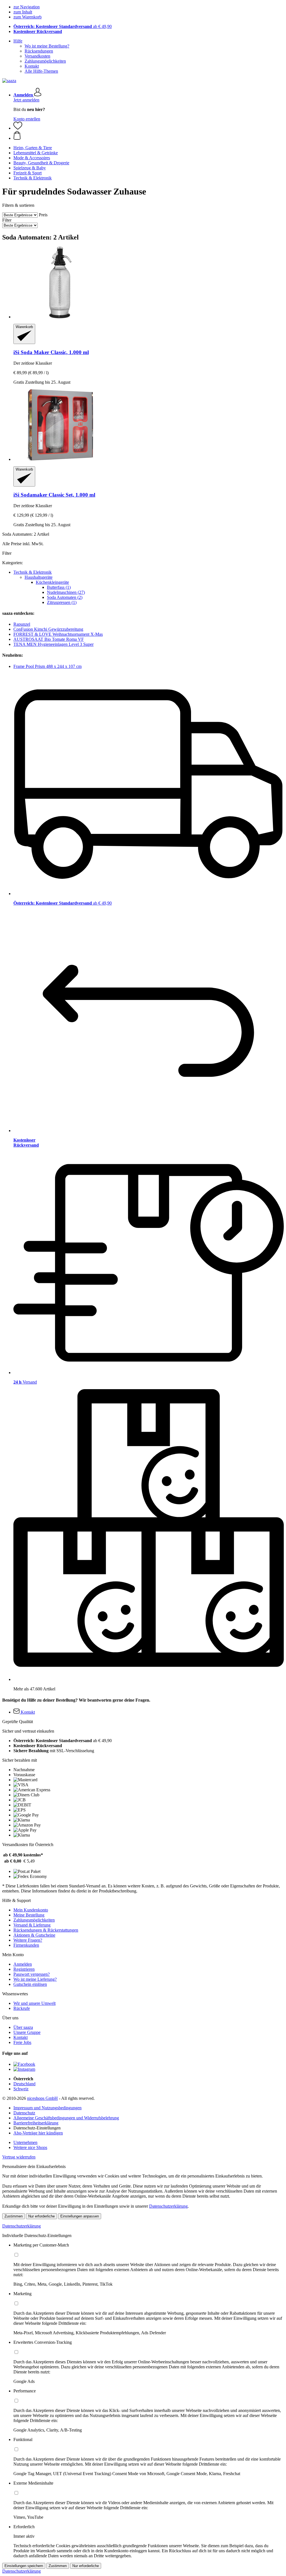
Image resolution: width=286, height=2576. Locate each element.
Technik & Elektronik (33, 572)
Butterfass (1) (59, 587)
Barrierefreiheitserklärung (36, 2123)
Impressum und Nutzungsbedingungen (47, 2108)
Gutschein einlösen (30, 1984)
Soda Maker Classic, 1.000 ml (51, 352)
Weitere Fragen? (28, 1940)
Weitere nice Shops (30, 2147)
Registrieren (24, 1969)
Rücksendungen (39, 51)
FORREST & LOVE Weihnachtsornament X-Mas (58, 634)
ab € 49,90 (63, 26)
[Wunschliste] (18, 128)
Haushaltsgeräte (39, 577)
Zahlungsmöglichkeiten (45, 61)
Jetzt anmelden (26, 100)
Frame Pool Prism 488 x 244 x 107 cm (47, 666)
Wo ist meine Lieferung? (35, 1979)
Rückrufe (22, 2008)
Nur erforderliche (41, 2216)
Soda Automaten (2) (65, 597)
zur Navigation (27, 7)
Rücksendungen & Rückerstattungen (46, 1930)
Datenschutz (24, 2113)
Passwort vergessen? (32, 1974)
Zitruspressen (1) (62, 602)
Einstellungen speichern (24, 2566)
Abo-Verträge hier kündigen (38, 2133)
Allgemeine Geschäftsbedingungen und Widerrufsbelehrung (66, 2118)
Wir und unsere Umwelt (34, 2003)
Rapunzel (22, 624)
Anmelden (23, 1964)
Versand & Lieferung (32, 1925)
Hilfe (18, 41)
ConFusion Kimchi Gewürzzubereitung (48, 629)
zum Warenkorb (28, 17)
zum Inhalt (23, 12)
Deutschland (24, 2084)
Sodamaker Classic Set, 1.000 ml (54, 495)
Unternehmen (25, 2142)
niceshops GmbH (42, 2098)
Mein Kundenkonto (31, 1910)
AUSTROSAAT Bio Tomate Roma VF (49, 639)
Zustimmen (14, 2216)
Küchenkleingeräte (52, 582)
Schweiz (21, 2089)
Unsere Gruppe (27, 2032)
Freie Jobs (22, 2042)
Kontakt (32, 66)
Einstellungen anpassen (80, 2216)
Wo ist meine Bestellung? (47, 46)
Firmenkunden (26, 1945)
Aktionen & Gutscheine (34, 1935)
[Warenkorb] (149, 136)
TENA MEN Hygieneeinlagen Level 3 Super (53, 644)
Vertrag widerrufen (19, 2157)
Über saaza (23, 2027)
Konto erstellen (27, 119)
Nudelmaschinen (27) (66, 592)
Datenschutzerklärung (168, 2206)
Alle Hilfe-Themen (41, 71)
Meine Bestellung (29, 1915)
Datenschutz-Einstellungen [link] (37, 2128)
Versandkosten (37, 56)
